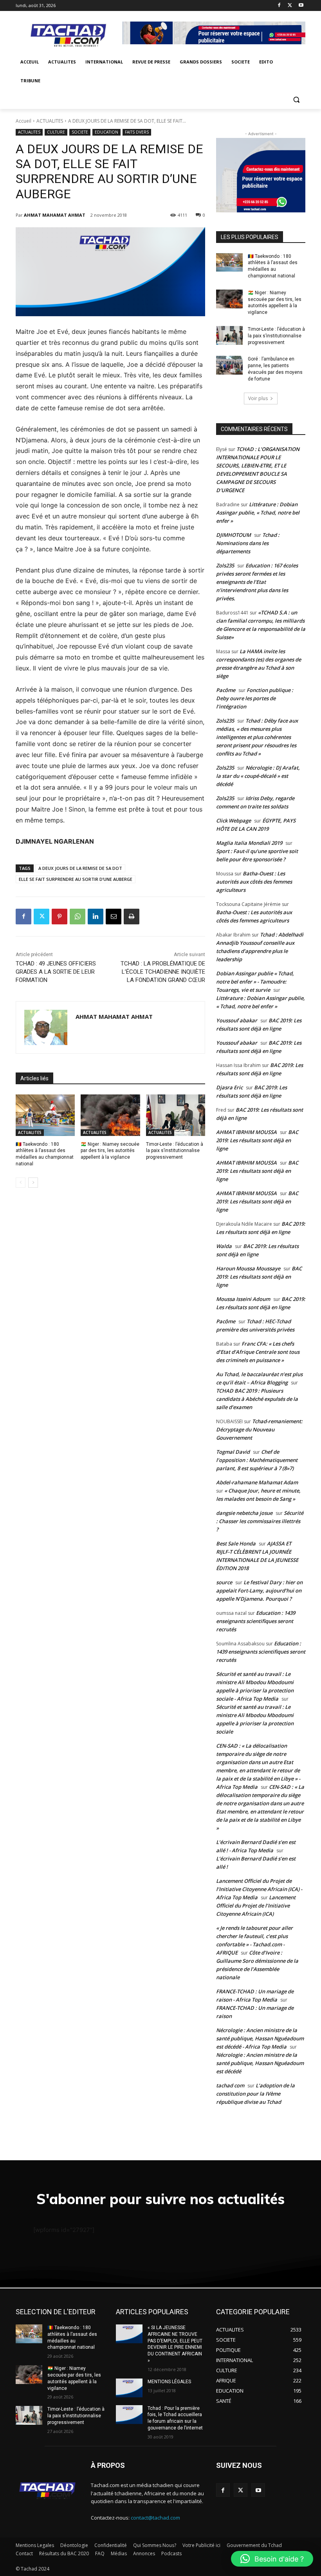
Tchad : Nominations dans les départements (248, 543)
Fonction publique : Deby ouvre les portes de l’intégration (255, 698)
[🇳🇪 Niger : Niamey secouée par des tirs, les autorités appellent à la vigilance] (110, 1115)
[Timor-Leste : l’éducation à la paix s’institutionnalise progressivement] (176, 1115)
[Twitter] (290, 6)
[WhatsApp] (78, 917)
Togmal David (233, 1452)
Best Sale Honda (236, 1543)
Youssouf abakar (237, 1020)
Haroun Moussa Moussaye (248, 1268)
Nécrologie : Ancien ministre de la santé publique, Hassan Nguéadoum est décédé (260, 2063)
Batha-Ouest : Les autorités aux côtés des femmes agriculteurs (254, 882)
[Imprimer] (132, 917)
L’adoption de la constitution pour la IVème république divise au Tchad (255, 2094)
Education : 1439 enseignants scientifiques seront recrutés (256, 1621)
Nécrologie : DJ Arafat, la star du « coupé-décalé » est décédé (258, 776)
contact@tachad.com (155, 2518)
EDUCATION (106, 132)
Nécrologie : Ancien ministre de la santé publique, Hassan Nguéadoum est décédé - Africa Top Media (260, 2038)
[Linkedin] (96, 917)
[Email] (114, 917)
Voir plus (258, 398)
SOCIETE (80, 132)
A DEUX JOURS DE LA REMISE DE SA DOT (80, 868)
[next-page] (33, 1183)
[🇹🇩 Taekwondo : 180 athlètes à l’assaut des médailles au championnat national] (45, 1115)
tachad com (230, 2085)
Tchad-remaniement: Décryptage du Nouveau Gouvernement (259, 1429)
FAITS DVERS (137, 132)
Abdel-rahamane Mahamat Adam (257, 1482)
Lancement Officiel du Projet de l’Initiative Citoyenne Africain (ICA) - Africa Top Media (259, 1889)
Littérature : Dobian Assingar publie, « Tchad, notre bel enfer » (258, 513)
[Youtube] (301, 6)
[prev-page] (21, 1183)
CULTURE (56, 132)
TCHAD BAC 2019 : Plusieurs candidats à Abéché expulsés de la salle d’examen (257, 1399)
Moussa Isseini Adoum (243, 1299)
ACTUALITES (50, 121)
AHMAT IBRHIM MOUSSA (246, 1132)
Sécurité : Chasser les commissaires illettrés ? (260, 1521)
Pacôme (226, 690)
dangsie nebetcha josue (244, 1513)
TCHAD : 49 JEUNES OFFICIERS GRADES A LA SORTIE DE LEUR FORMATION (56, 972)
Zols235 (225, 565)
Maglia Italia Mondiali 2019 (249, 843)
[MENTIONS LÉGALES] (129, 2388)
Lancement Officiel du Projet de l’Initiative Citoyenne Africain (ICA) (256, 1906)
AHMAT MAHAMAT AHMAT (55, 215)
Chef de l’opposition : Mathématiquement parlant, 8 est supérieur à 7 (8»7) (257, 1460)
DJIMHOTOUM (234, 535)
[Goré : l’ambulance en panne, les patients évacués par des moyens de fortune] (229, 365)
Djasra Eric (229, 1087)
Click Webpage (234, 821)
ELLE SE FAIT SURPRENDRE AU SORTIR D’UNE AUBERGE (76, 879)
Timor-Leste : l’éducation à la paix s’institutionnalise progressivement (175, 1151)
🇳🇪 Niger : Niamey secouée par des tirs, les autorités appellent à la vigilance (110, 1151)
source (224, 1582)
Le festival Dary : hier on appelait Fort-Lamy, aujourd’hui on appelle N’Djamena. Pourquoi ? (259, 1591)
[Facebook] (279, 6)
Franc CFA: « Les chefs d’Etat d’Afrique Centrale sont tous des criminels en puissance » (258, 1352)
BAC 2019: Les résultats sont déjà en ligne (257, 1140)
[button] (296, 100)
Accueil (23, 121)
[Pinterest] (60, 917)
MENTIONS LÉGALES (169, 2382)
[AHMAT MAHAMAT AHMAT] (46, 1027)
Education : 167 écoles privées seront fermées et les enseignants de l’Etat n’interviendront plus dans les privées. (257, 582)
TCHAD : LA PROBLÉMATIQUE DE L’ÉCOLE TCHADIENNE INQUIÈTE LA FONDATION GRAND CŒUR (163, 972)
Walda (224, 1246)
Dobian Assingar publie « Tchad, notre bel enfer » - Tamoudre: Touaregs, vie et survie (255, 982)
